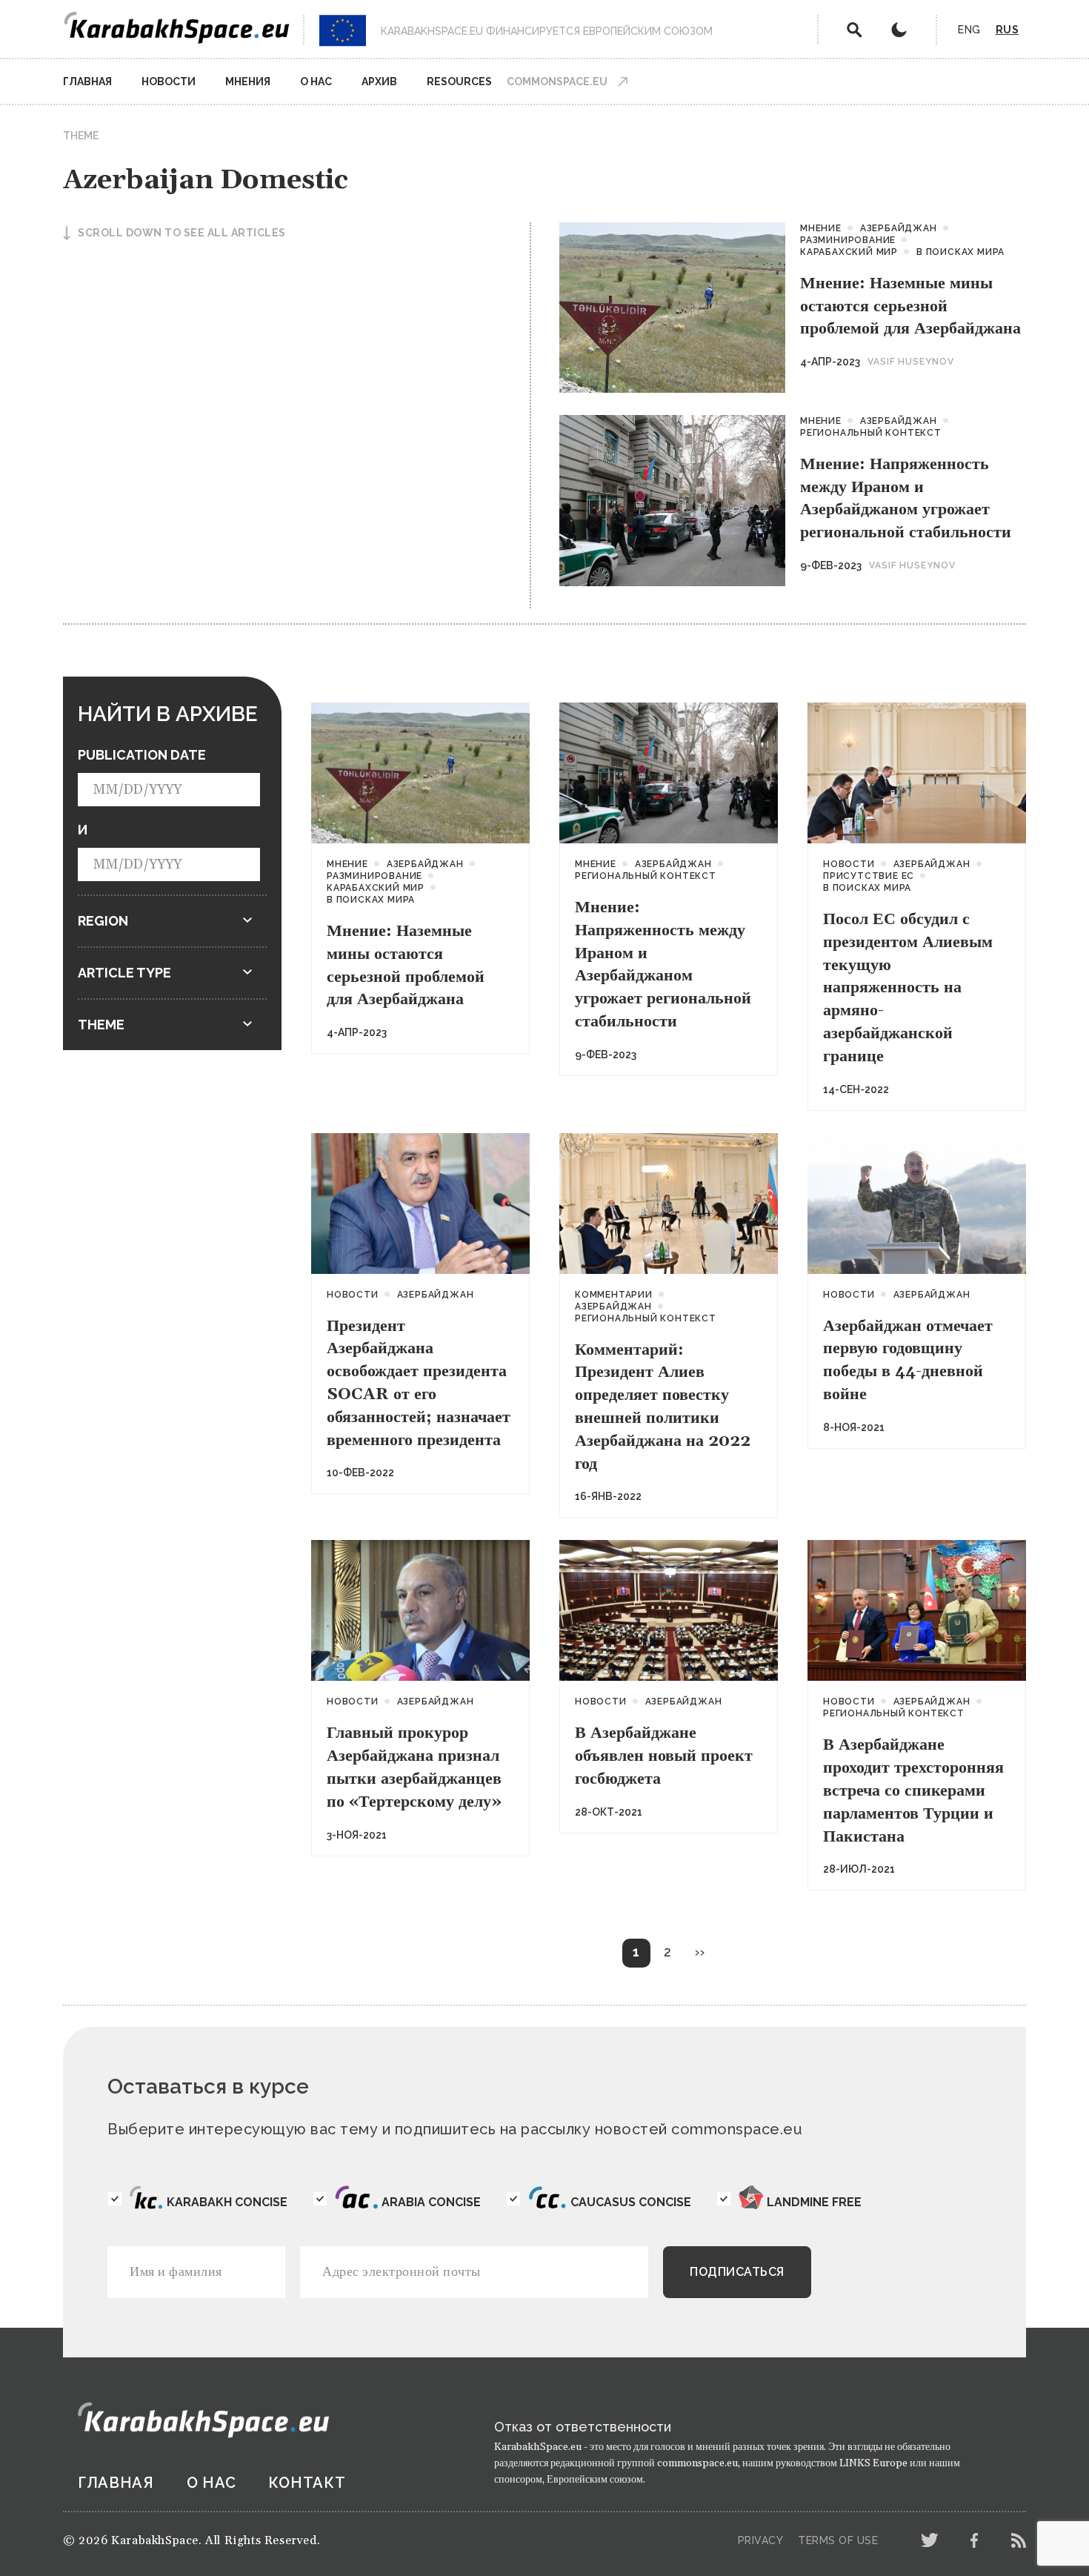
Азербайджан (899, 228)
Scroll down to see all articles (182, 233)
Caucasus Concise (631, 2202)
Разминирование (848, 240)
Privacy (761, 2540)
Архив (379, 82)
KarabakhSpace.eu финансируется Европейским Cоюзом (547, 31)
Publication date (142, 755)
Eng (969, 30)
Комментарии (614, 1295)
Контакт (307, 2483)
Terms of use (838, 2540)
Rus (1008, 30)
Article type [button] (124, 973)
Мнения (248, 82)
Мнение (821, 228)
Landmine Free (814, 2202)
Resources (459, 82)
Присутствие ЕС (869, 876)
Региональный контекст (871, 433)
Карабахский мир (849, 252)
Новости (169, 82)
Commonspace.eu (557, 82)
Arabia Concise (431, 2202)
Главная (87, 82)
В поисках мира (960, 252)
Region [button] (103, 921)
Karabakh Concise (227, 2202)
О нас (316, 82)
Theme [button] (101, 1025)
